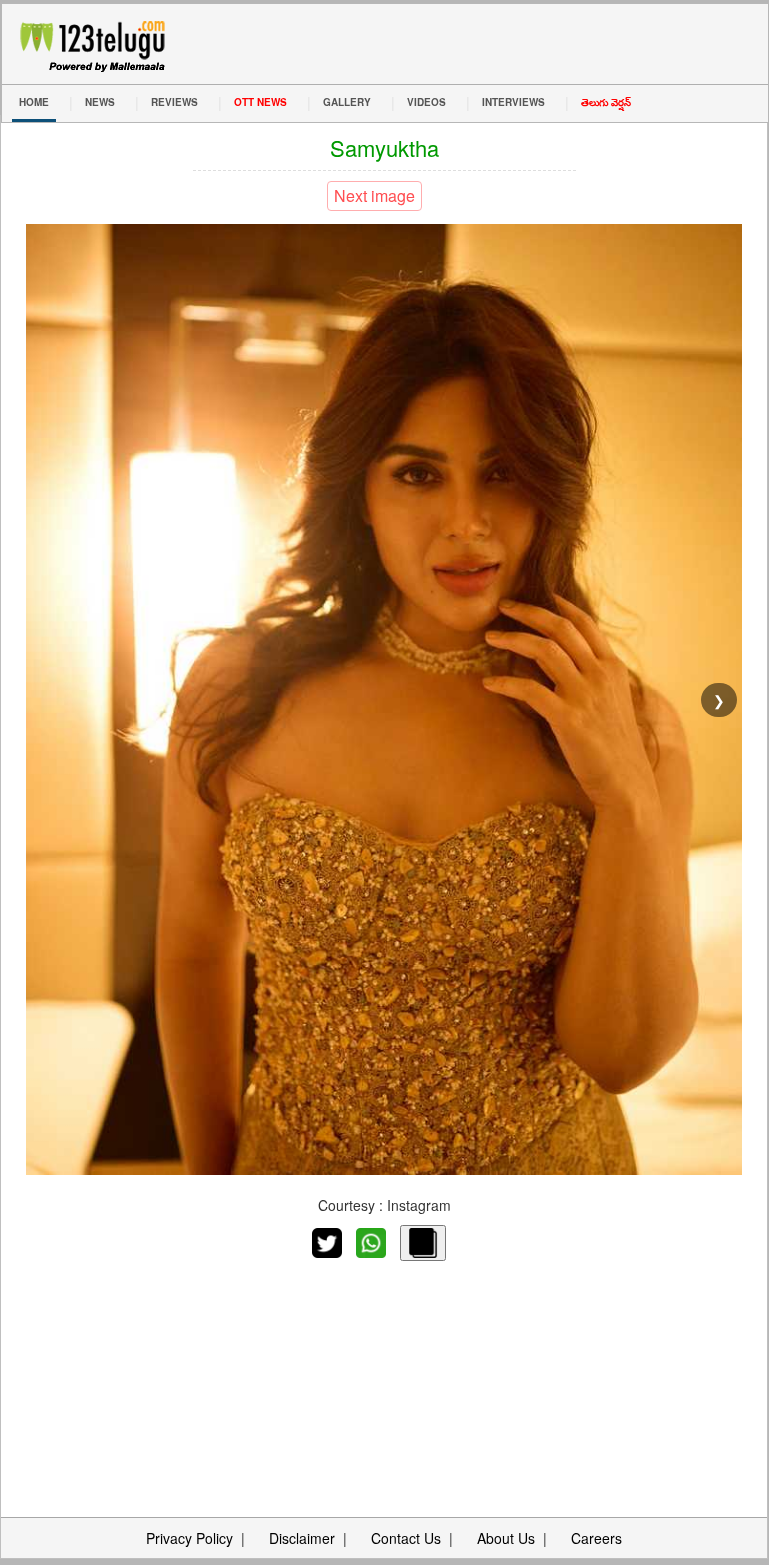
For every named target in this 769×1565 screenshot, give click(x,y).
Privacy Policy (189, 1538)
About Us (506, 1538)
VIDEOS (426, 102)
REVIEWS (174, 102)
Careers (596, 1538)
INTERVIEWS (513, 102)
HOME (34, 102)
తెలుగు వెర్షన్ (606, 102)
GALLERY (347, 102)
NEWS (100, 102)
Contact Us (406, 1538)
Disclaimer (302, 1538)
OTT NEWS (260, 102)
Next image (374, 195)
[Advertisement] (384, 1372)
